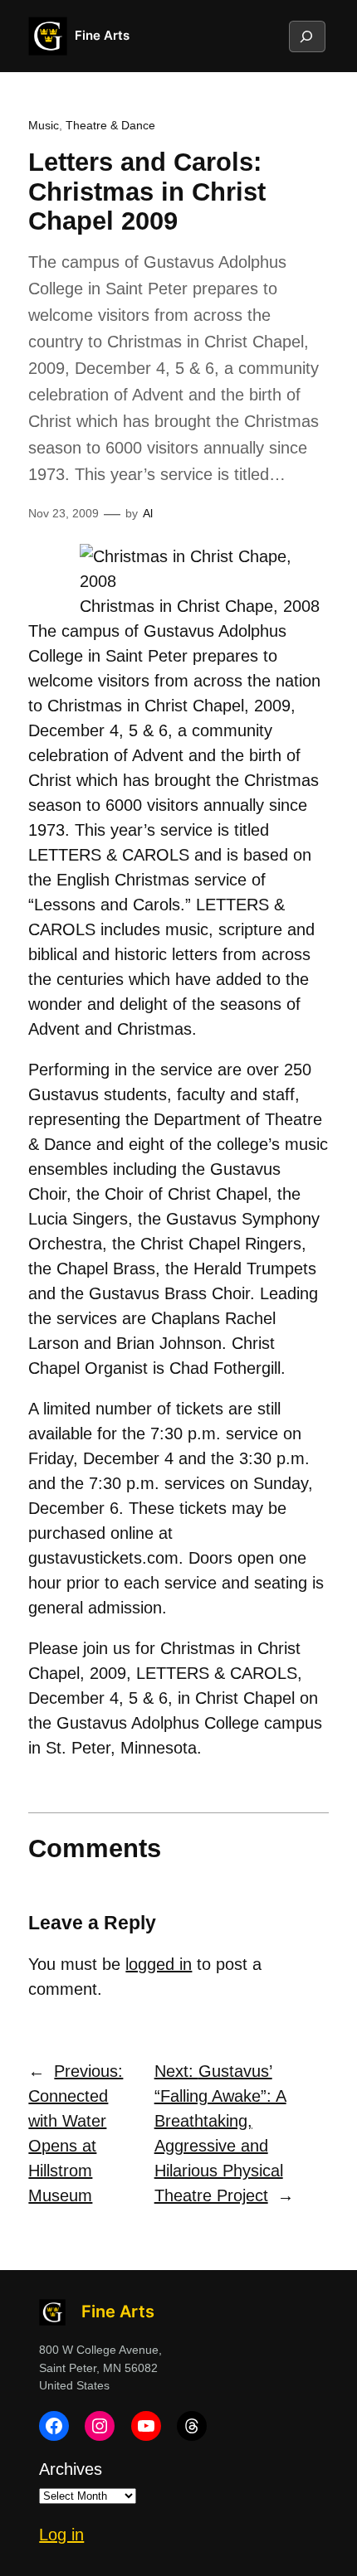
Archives (71, 2469)
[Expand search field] (306, 36)
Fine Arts (102, 36)
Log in (61, 2535)
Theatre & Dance (110, 125)
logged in (159, 1964)
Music (44, 125)
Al (148, 513)
